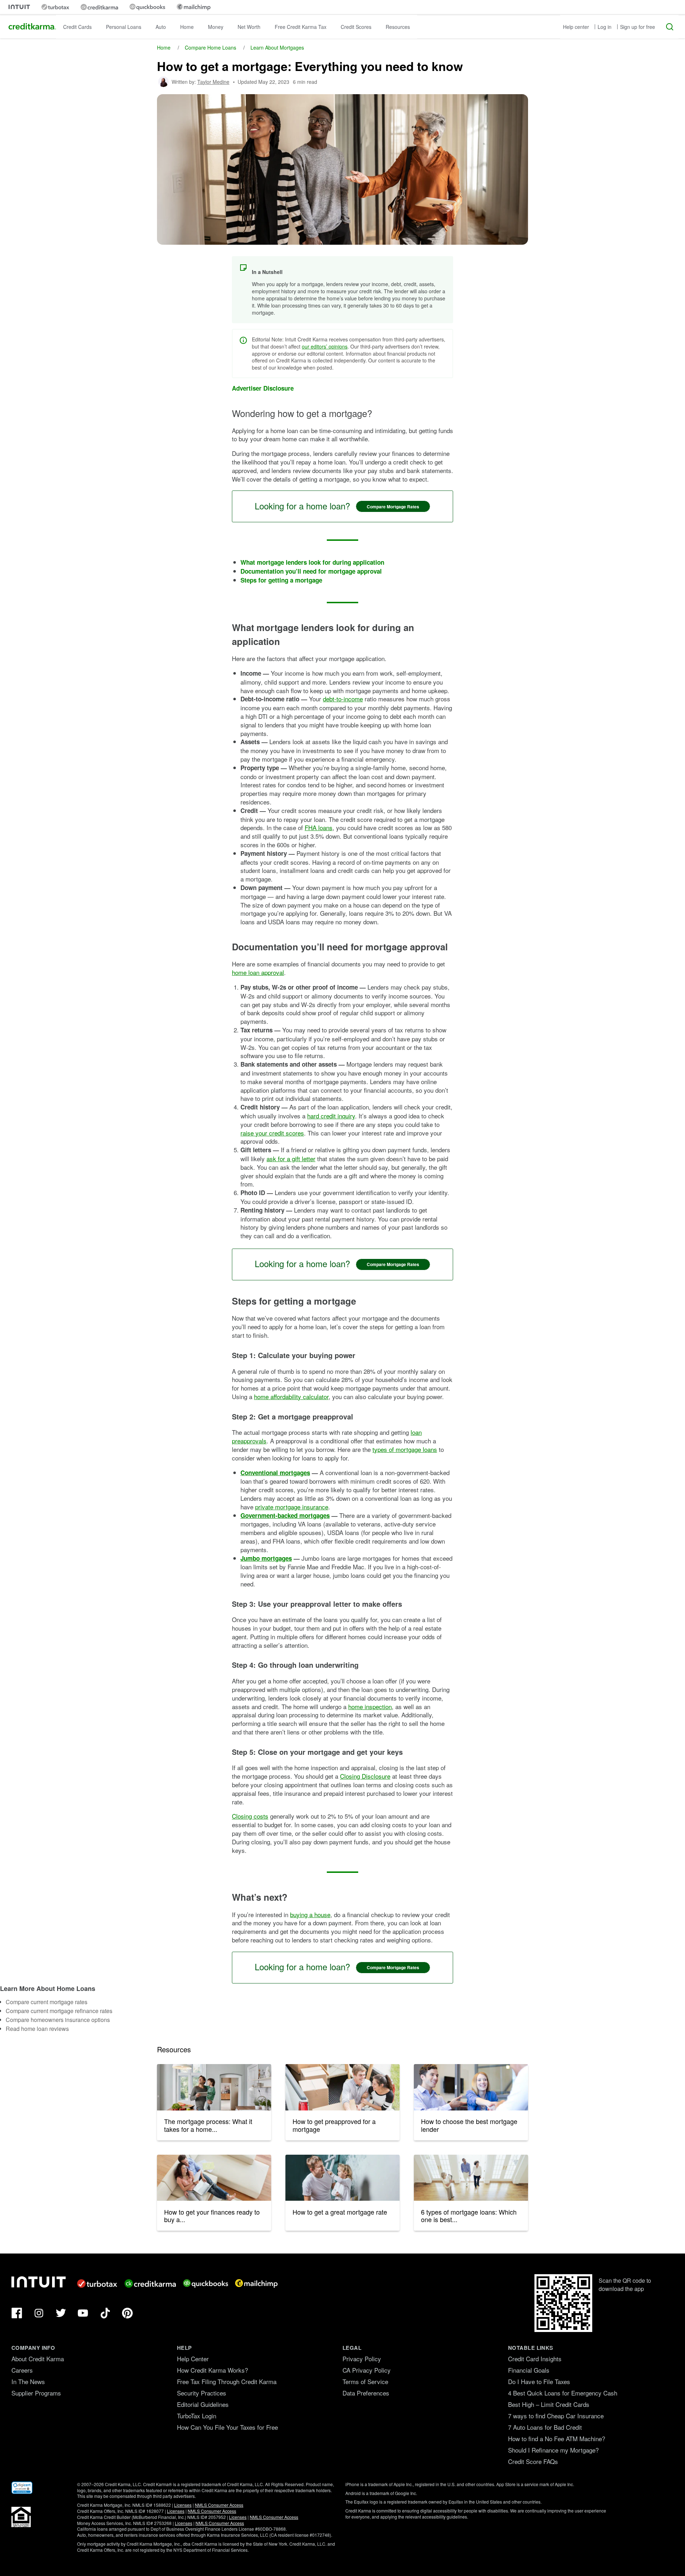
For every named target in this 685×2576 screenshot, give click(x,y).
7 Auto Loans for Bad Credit (545, 2427)
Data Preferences (366, 2393)
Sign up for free (638, 27)
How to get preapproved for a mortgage (334, 2125)
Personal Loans (124, 27)
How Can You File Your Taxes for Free (227, 2427)
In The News (28, 2381)
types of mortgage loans (405, 1449)
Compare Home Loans (210, 47)
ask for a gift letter (291, 1159)
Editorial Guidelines (203, 2404)
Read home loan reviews (37, 2029)
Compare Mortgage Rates (393, 507)
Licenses (183, 2505)
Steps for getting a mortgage (281, 580)
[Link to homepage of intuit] (19, 7)
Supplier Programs (36, 2393)
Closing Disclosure (365, 1776)
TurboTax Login (197, 2416)
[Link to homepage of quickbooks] (147, 7)
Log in (605, 27)
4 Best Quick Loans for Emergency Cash (563, 2393)
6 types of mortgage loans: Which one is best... (469, 2216)
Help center (576, 27)
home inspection (370, 1706)
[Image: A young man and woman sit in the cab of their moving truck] (342, 2087)
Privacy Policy (362, 2359)
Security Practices (202, 2393)
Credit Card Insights (535, 2359)
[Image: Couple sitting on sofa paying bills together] (214, 2178)
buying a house (310, 1914)
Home (187, 27)
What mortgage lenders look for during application (312, 562)
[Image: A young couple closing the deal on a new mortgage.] (471, 2087)
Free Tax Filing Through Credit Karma (227, 2381)
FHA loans (319, 827)
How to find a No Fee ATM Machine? (557, 2438)
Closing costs (250, 1816)
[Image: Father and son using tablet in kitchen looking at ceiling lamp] (214, 2087)
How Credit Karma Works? (212, 2370)
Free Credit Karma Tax (301, 27)
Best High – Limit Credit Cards (549, 2404)
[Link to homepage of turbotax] (55, 7)
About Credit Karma (38, 2359)
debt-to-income (343, 699)
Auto (161, 27)
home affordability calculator (291, 1396)
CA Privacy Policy (367, 2370)
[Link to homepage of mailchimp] (194, 7)
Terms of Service (365, 2381)
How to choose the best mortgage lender (469, 2125)
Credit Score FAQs (533, 2461)
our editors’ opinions (325, 346)
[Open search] (670, 27)
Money (216, 27)
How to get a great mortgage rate (340, 2212)
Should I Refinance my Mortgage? (553, 2450)
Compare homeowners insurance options (58, 2020)
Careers (22, 2370)
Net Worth (249, 27)
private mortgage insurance (292, 1507)
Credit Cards (77, 27)
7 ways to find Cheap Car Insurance (556, 2416)
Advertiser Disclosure (263, 388)
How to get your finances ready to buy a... (212, 2216)
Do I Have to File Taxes (539, 2381)
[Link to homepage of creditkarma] (99, 7)
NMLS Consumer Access (219, 2505)
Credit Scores (356, 27)
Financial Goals (529, 2370)
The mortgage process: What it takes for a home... (208, 2125)
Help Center (193, 2359)
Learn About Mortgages (277, 47)
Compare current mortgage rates (47, 2002)
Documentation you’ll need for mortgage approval (311, 571)
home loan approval (258, 972)
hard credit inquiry (331, 1116)
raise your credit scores (272, 1133)
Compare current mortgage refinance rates (59, 2011)
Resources (398, 27)
